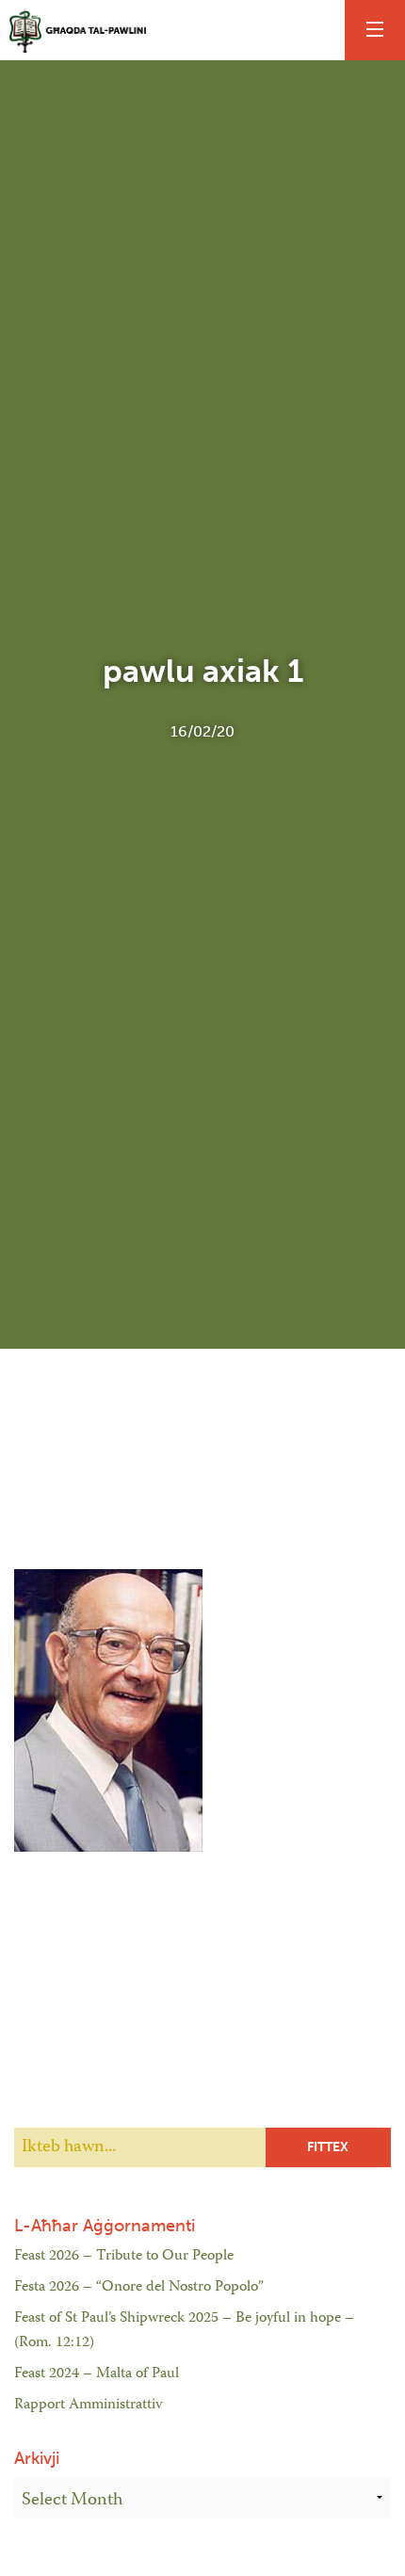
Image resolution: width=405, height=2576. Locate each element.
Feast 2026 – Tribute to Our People (124, 2257)
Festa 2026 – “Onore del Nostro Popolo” (139, 2288)
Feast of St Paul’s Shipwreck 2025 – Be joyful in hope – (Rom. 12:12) (184, 2331)
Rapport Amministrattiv (88, 2406)
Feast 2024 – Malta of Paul (97, 2374)
